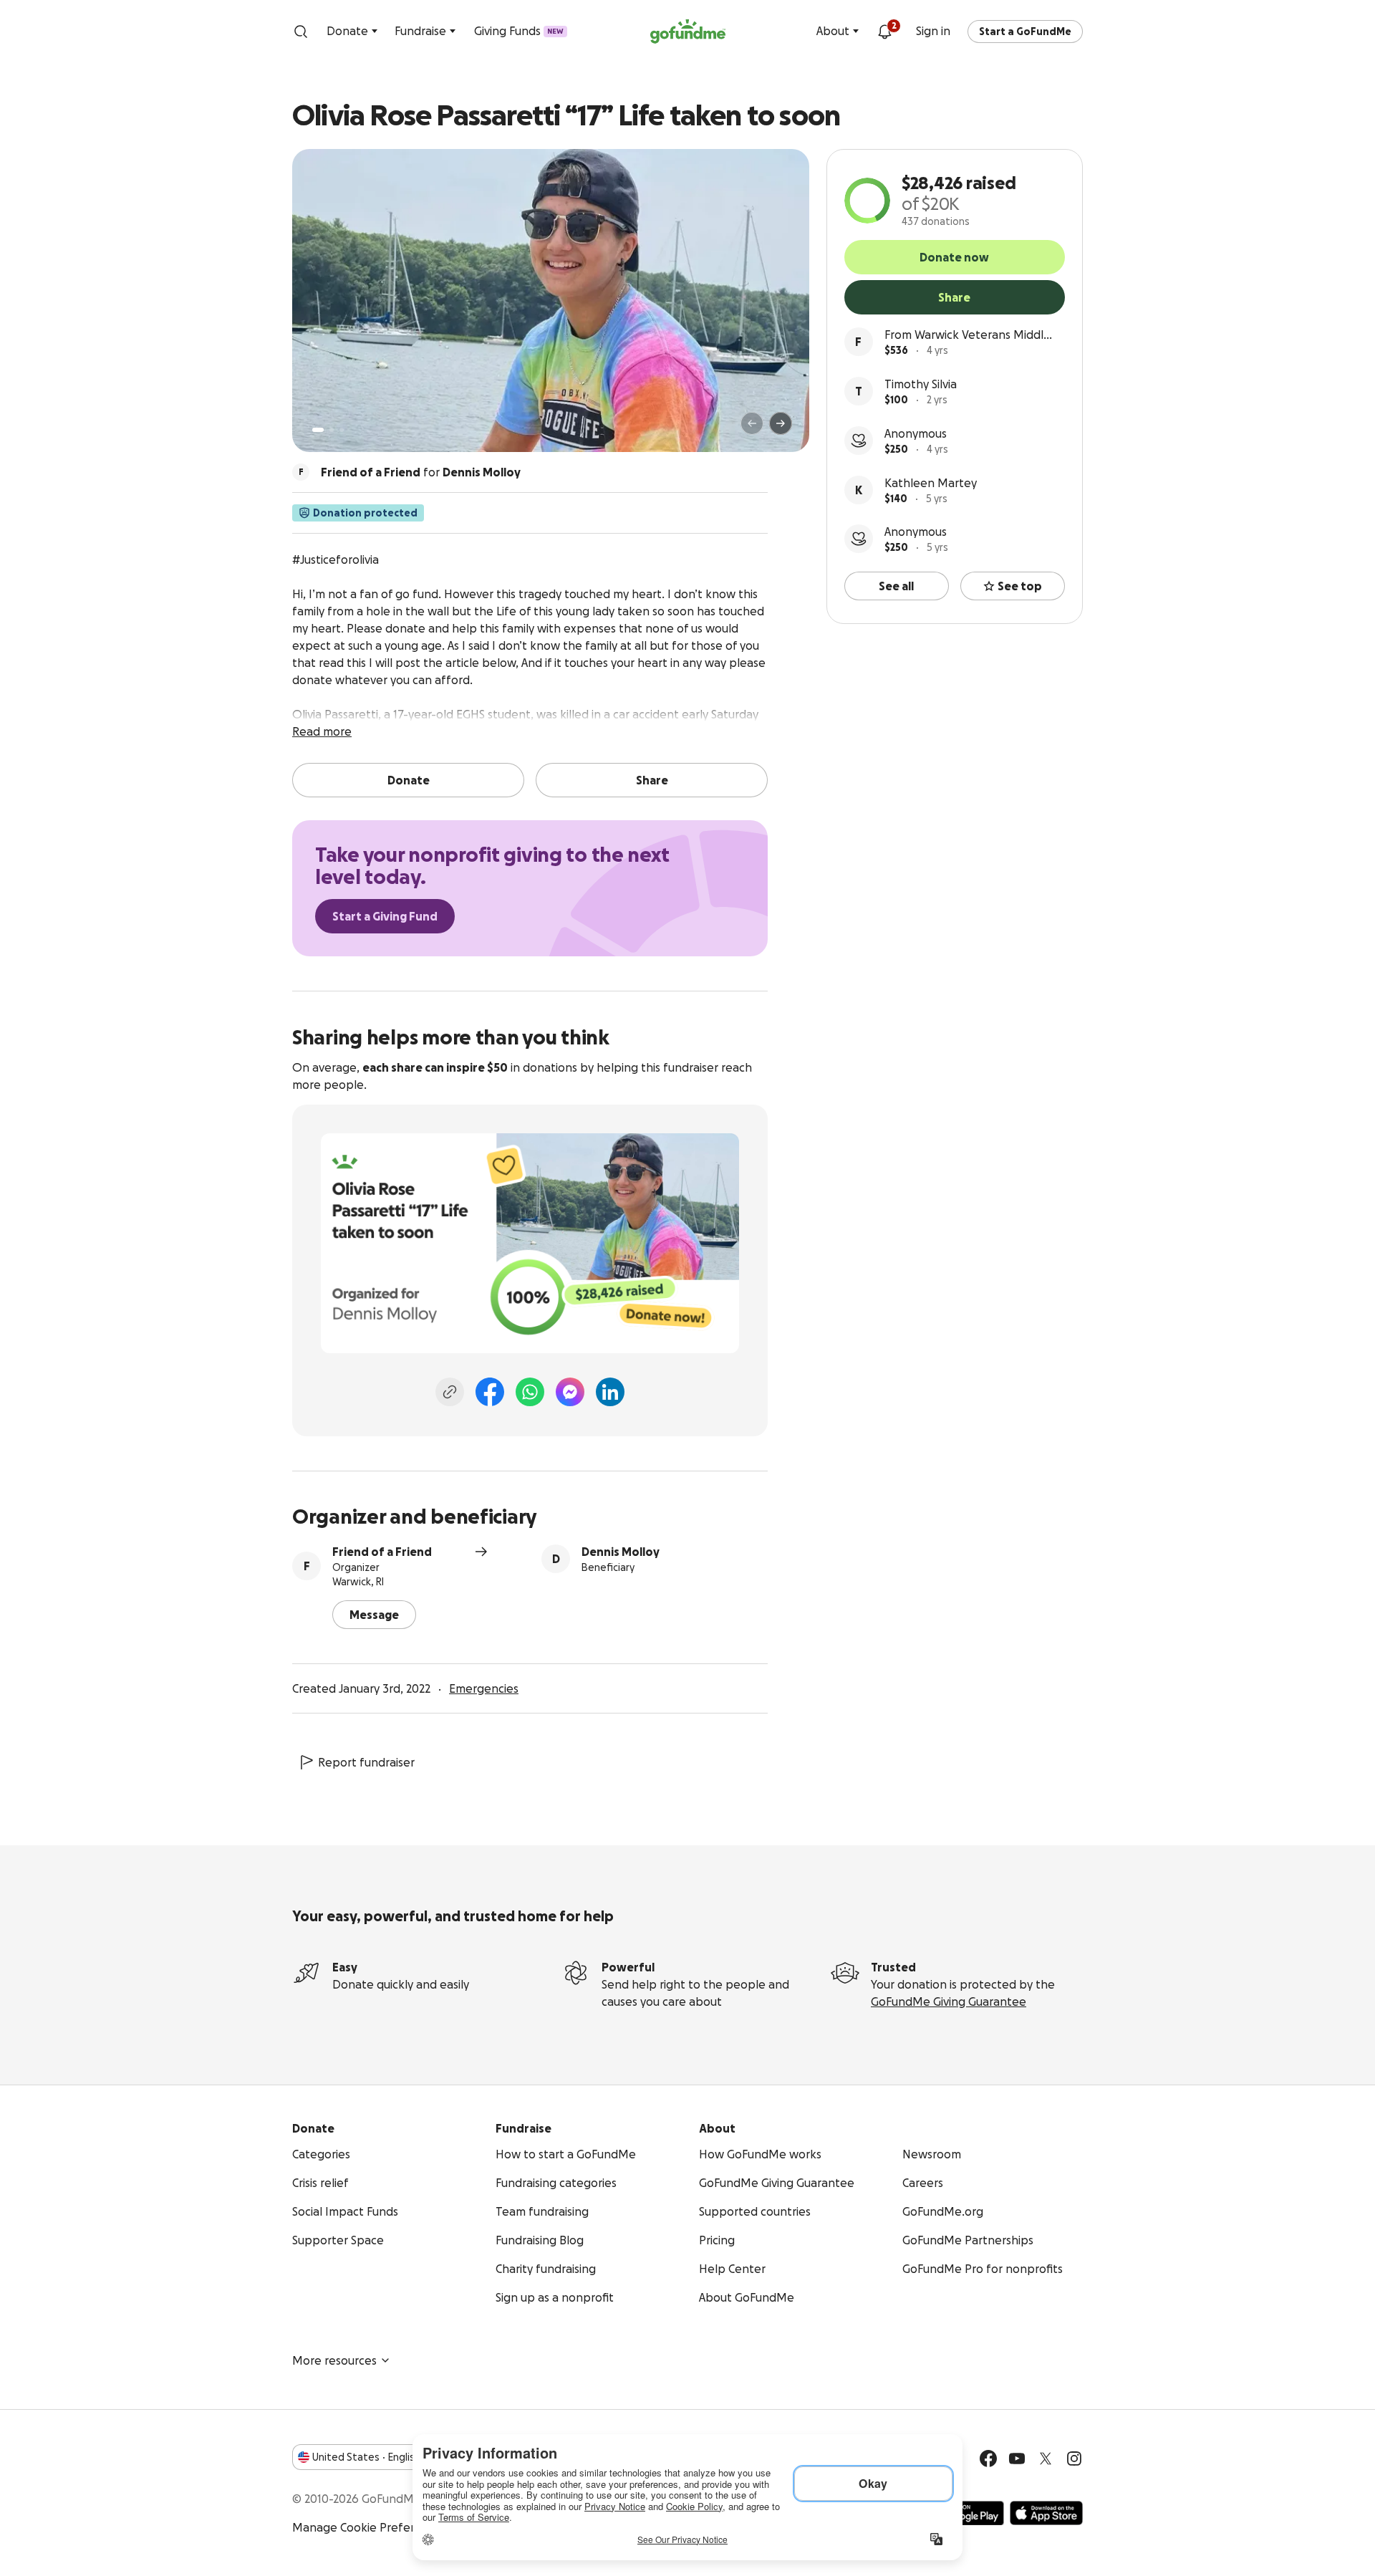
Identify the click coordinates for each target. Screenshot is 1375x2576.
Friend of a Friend (382, 1552)
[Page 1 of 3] (318, 430)
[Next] (781, 423)
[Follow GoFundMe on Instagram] (1074, 2459)
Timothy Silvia (921, 384)
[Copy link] (450, 1392)
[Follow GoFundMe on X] (1046, 2459)
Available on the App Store (1046, 2513)
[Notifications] (884, 32)
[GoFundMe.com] (688, 32)
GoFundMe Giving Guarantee (949, 2001)
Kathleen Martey (931, 483)
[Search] (301, 32)
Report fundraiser (366, 1762)
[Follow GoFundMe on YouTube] (1017, 2459)
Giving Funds (519, 31)
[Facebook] (490, 1392)
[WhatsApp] (530, 1392)
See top (1020, 586)
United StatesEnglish (366, 2457)
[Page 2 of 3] (332, 430)
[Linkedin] (610, 1392)
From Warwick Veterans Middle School (968, 336)
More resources (334, 2360)
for (421, 472)
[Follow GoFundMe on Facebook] (988, 2459)
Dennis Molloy (621, 1552)
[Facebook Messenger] (570, 1392)
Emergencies (484, 1688)
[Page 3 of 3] (342, 430)
